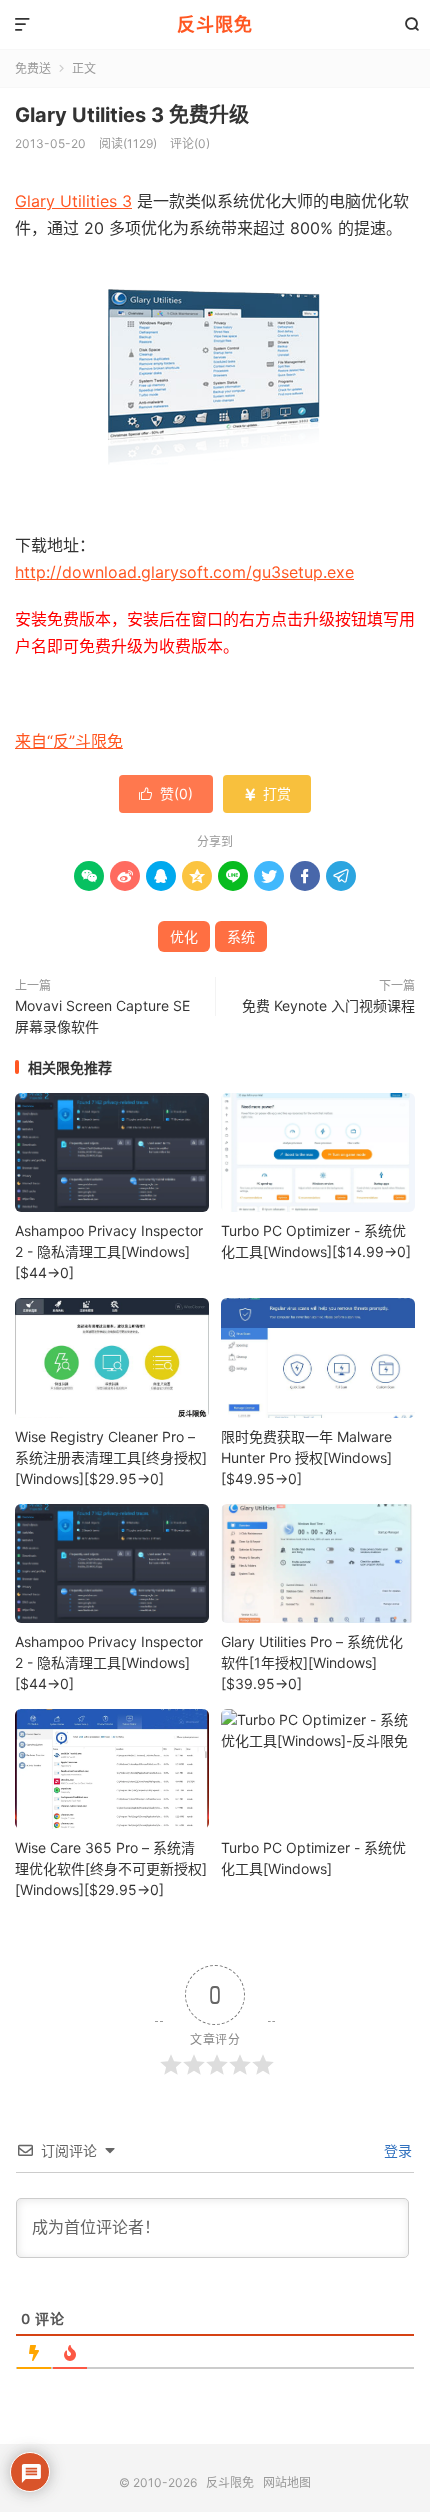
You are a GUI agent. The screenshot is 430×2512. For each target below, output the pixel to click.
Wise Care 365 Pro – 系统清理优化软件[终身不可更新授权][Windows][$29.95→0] (111, 1868)
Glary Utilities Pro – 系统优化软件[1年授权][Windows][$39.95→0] (312, 1662)
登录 (396, 2150)
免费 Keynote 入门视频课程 (328, 1005)
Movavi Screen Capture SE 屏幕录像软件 (102, 1016)
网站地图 (287, 2482)
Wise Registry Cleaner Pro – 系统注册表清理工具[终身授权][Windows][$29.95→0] (111, 1457)
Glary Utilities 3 (73, 201)
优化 (184, 936)
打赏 (267, 793)
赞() (166, 793)
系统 (241, 936)
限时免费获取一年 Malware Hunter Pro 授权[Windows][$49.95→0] (306, 1457)
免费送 (33, 68)
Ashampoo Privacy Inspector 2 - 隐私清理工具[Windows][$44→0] (109, 1251)
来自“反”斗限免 (69, 741)
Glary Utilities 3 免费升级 (132, 115)
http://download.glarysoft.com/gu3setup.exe (184, 572)
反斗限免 (215, 24)
